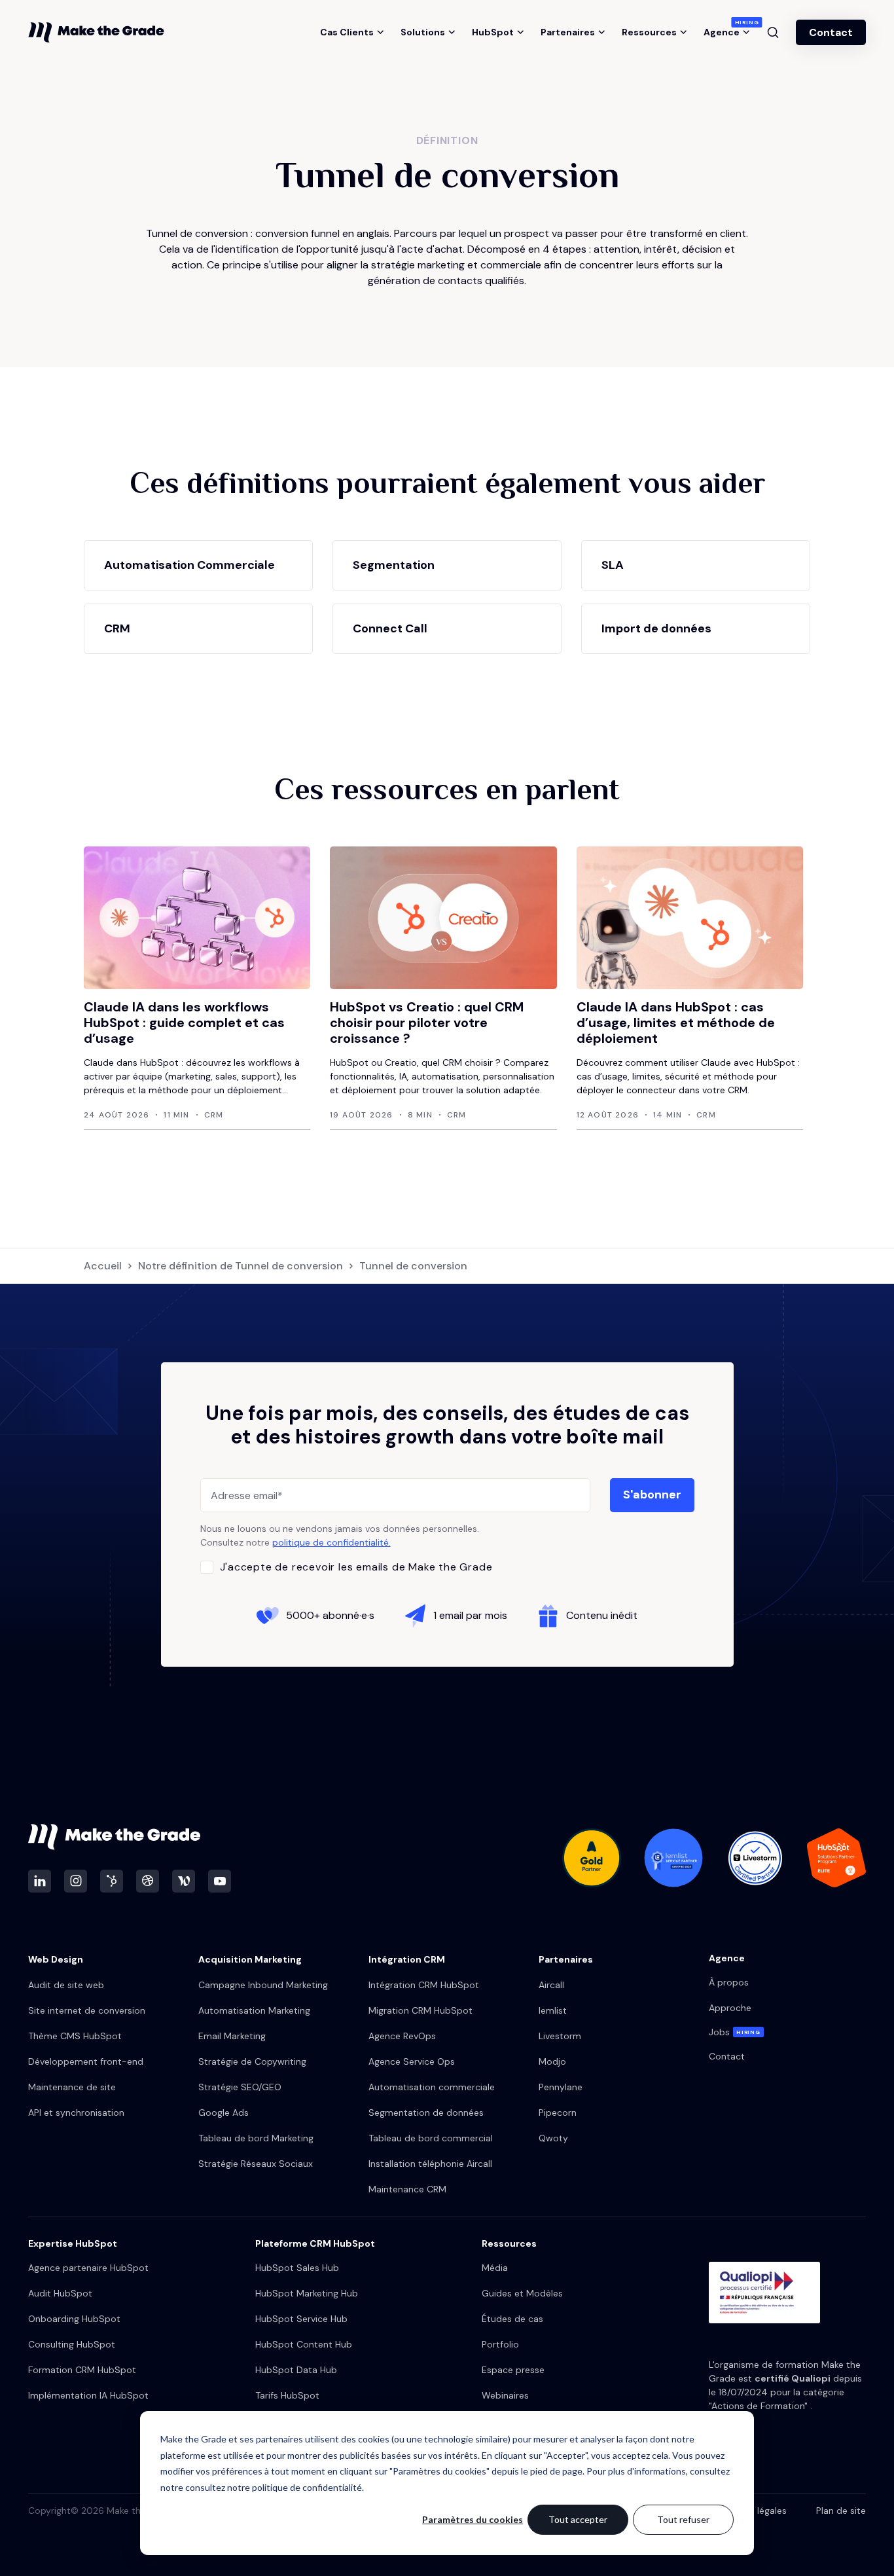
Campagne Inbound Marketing (263, 1985)
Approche (730, 2008)
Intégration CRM (407, 1959)
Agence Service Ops (412, 2061)
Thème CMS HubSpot (75, 2036)
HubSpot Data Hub (296, 2370)
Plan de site (841, 2511)
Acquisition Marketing (250, 1959)
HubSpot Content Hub (304, 2344)
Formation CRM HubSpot (82, 2370)
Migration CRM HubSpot (420, 2010)
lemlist (553, 2010)
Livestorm (560, 2036)
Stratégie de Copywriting (252, 2061)
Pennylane (561, 2087)
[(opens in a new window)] (40, 1881)
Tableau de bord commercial (431, 2138)
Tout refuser (683, 2519)
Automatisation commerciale (432, 2087)
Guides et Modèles (522, 2293)
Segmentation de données (426, 2113)
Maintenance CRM (407, 2189)
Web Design (56, 1959)
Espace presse (513, 2370)
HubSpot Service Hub (301, 2319)
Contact (831, 32)
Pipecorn (558, 2113)
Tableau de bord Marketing (256, 2138)
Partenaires (568, 32)
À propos (729, 1982)
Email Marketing (232, 2036)
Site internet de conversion (87, 2010)
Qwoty (553, 2138)
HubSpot (493, 32)
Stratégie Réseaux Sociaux (256, 2164)
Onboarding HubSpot (74, 2319)
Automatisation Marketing (254, 2010)
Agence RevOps (402, 2036)
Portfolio (500, 2344)
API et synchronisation (76, 2113)
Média (495, 2268)
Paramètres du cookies (473, 2519)
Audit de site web (66, 1985)
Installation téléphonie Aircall (430, 2164)
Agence (727, 32)
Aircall (551, 1985)
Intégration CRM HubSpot (424, 1985)
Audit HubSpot (60, 2293)
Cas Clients (347, 32)
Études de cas (512, 2319)
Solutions (423, 32)
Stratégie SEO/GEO (240, 2087)
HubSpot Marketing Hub (307, 2293)
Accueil (103, 1266)
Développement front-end (86, 2061)
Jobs (735, 2032)
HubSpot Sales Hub (297, 2268)
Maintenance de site (72, 2087)
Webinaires (505, 2395)
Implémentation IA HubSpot (88, 2395)
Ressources (649, 32)
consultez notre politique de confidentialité (274, 2487)
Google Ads (223, 2113)
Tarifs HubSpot (287, 2395)
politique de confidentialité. (331, 1542)
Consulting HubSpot (72, 2344)
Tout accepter (578, 2519)
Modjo (552, 2061)
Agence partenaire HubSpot (88, 2268)
